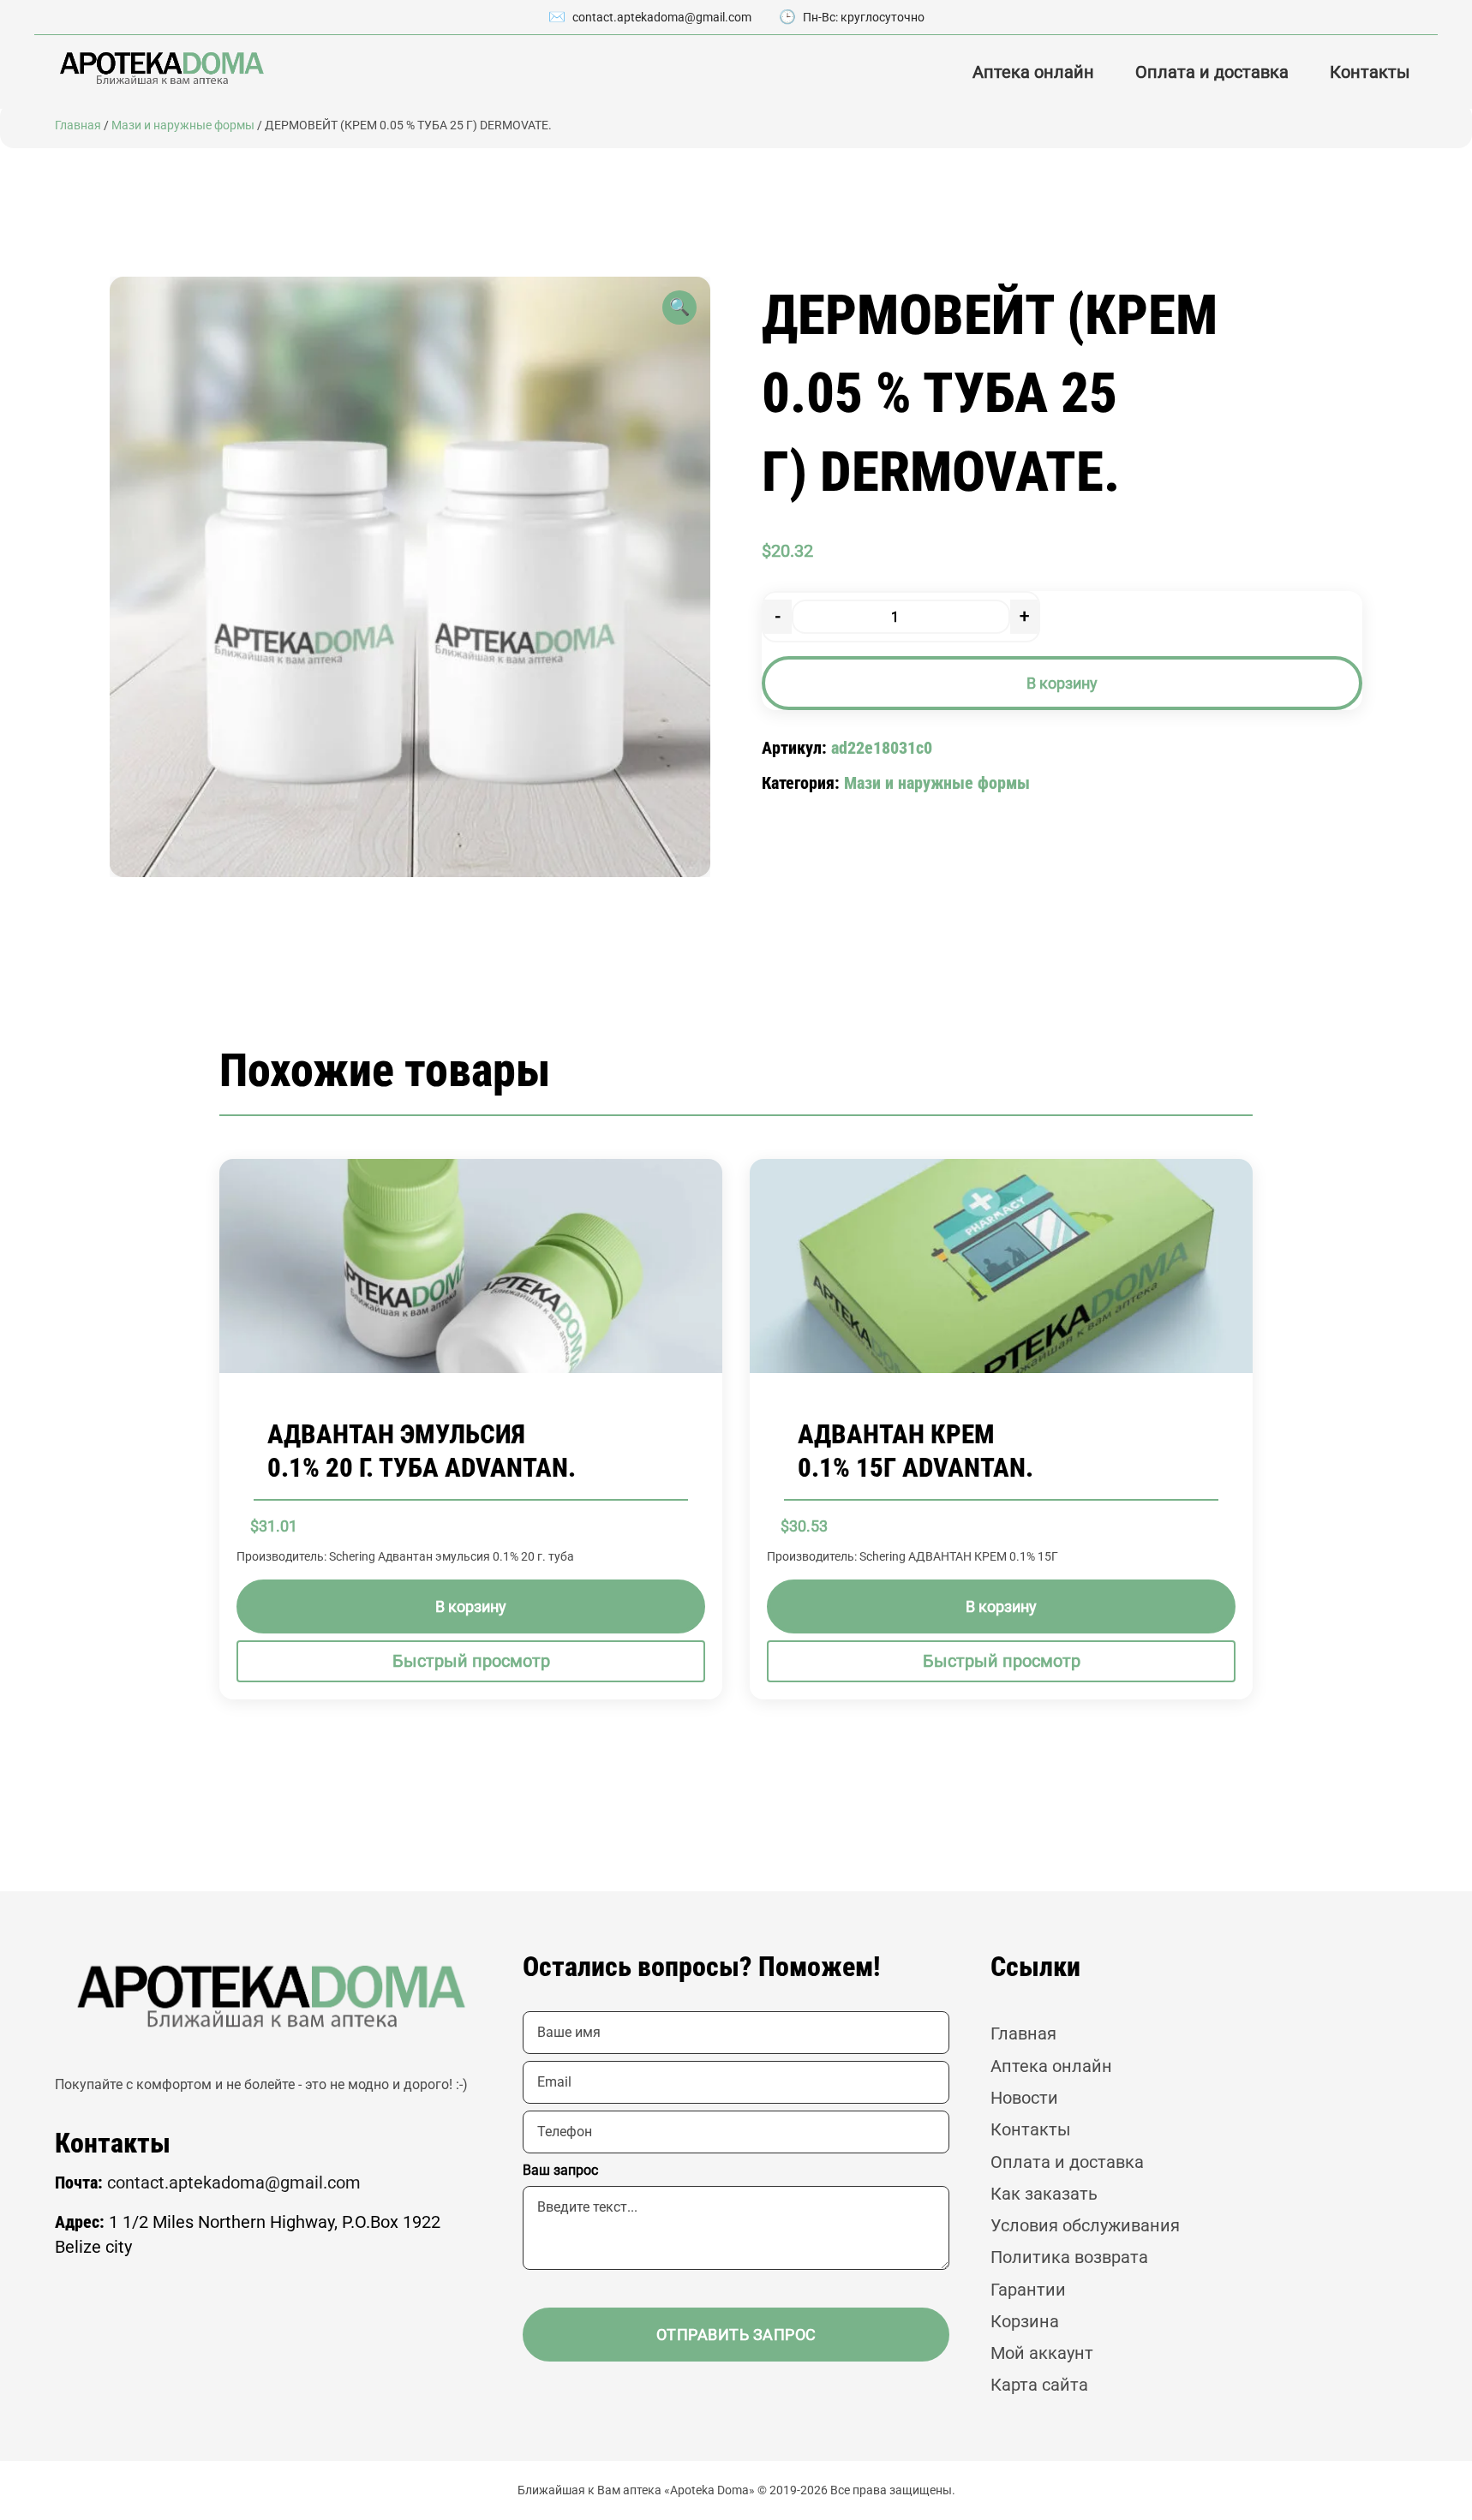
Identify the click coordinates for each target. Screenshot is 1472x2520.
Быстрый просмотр (471, 1661)
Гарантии (1028, 2290)
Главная (78, 125)
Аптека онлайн (1033, 72)
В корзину (1062, 683)
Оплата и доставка (1212, 72)
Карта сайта (1039, 2385)
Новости (1024, 2098)
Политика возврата (1069, 2257)
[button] (679, 308)
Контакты (1370, 72)
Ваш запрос (560, 2170)
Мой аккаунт (1042, 2353)
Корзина (1025, 2322)
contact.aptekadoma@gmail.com (662, 17)
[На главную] (160, 68)
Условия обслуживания (1085, 2226)
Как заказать (1044, 2194)
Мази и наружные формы (183, 125)
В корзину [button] (471, 1606)
